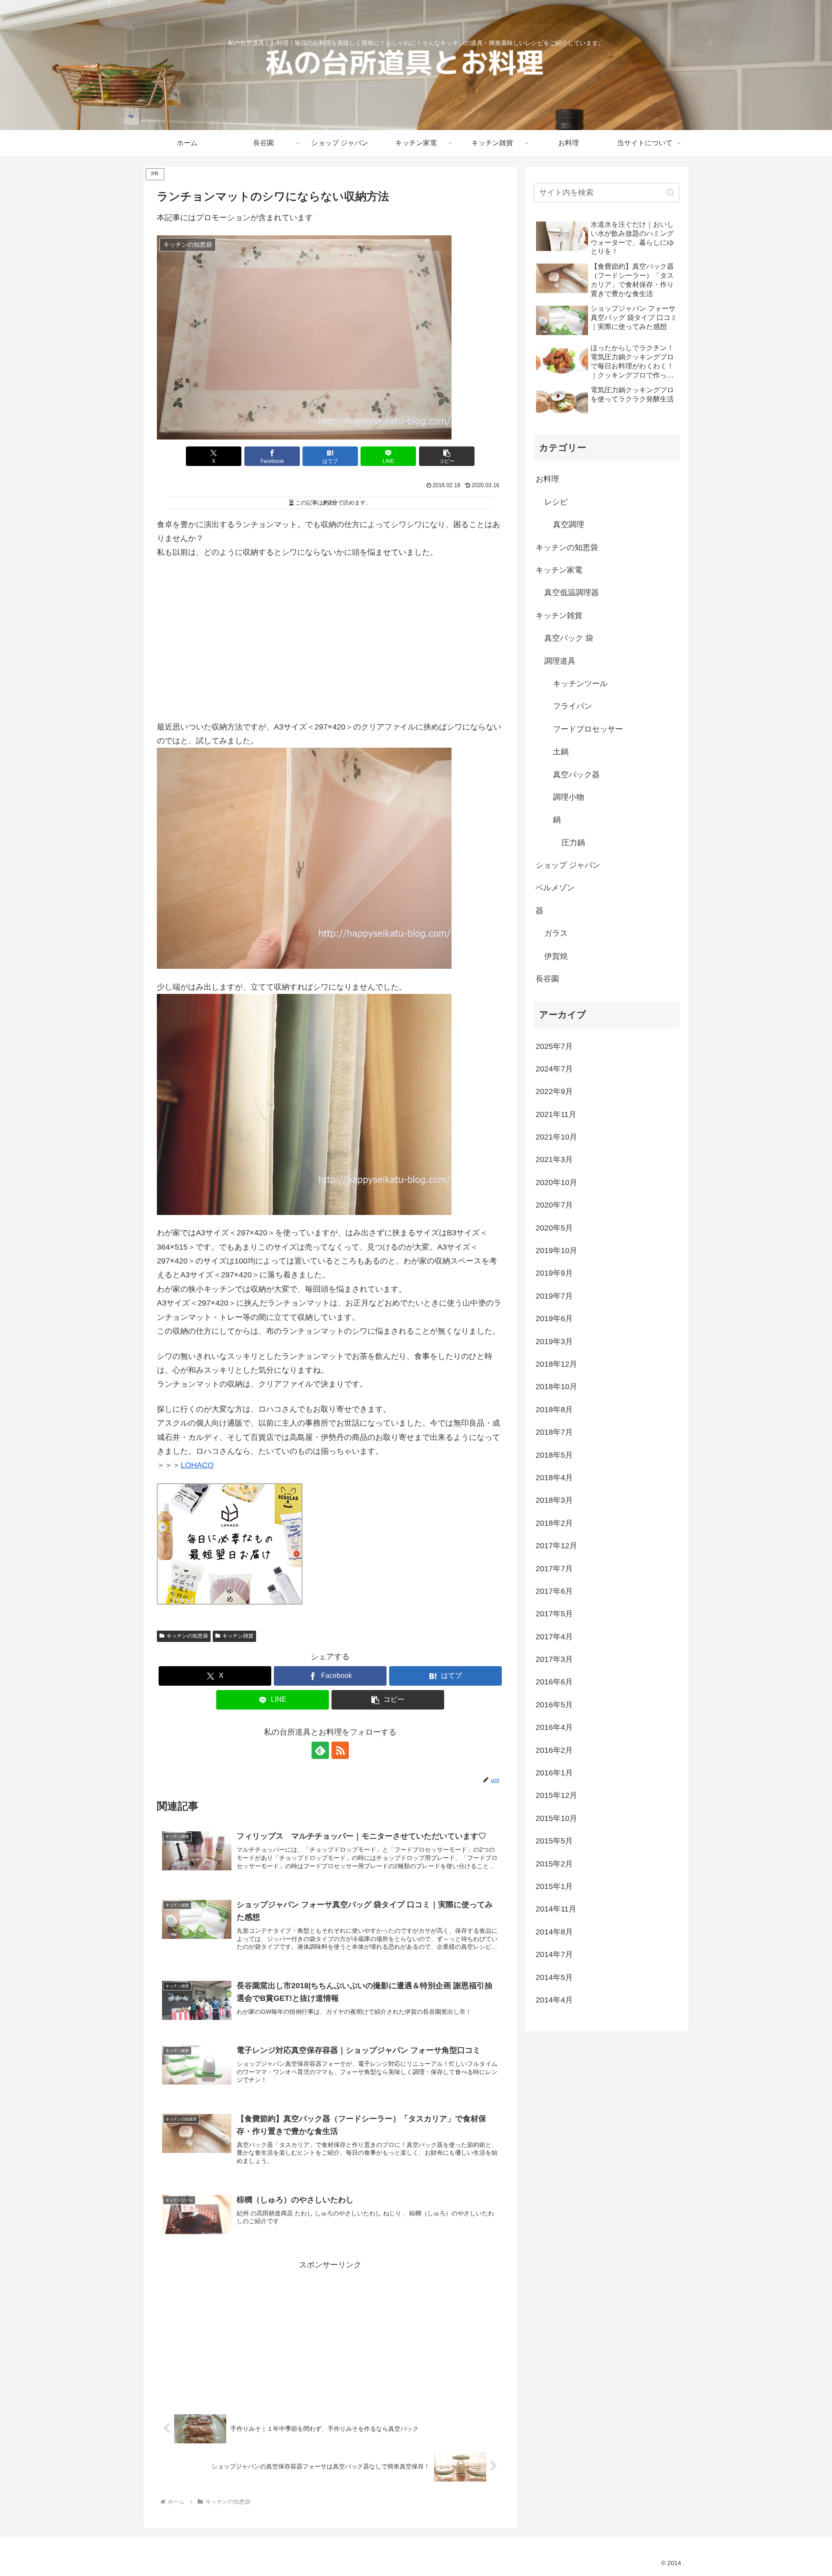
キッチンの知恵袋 (187, 1636)
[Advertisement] (330, 634)
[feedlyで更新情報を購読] (320, 1750)
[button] (447, 456)
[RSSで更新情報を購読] (340, 1750)
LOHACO (197, 1465)
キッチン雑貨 (238, 1636)
